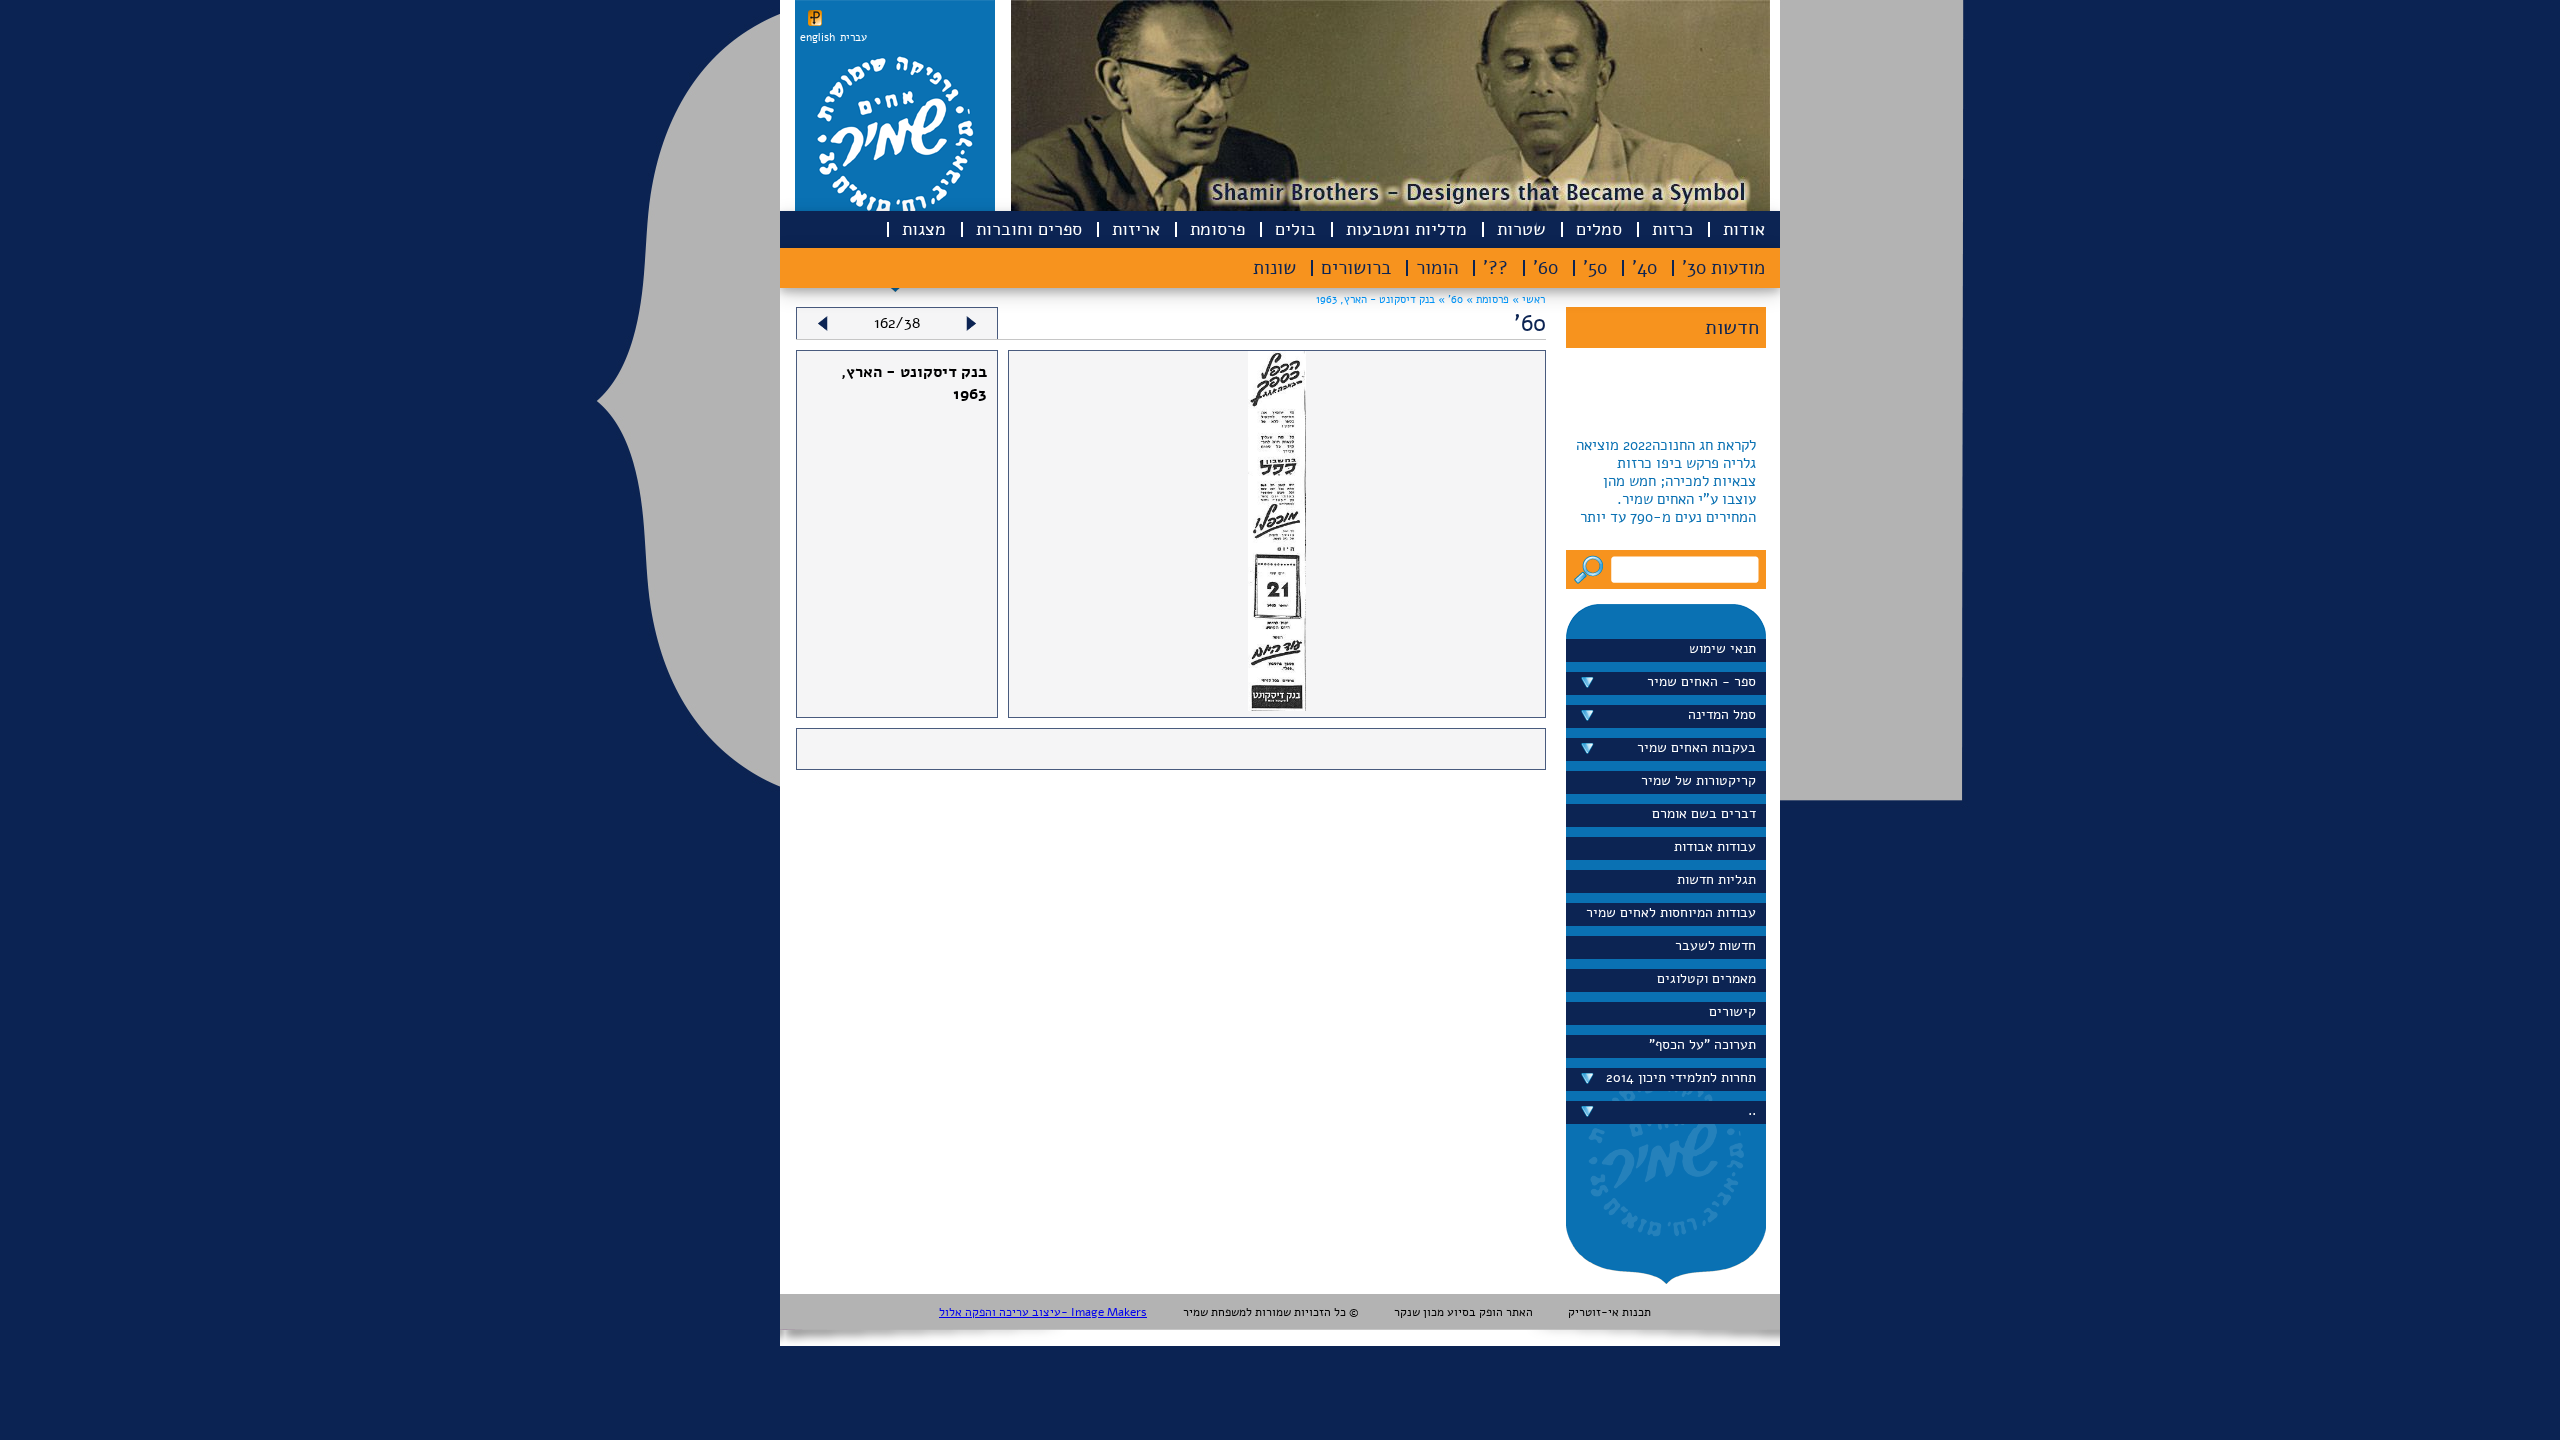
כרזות (1672, 229)
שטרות (1521, 229)
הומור (1437, 268)
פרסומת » (1486, 299)
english (817, 37)
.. (1752, 1110)
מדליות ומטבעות (1406, 229)
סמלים (1599, 229)
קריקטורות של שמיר (1698, 780)
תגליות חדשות (1716, 879)
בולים (1295, 229)
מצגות (924, 229)
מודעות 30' (1723, 268)
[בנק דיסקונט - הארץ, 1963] (1277, 706)
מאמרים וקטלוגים (1706, 978)
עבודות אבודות (1715, 846)
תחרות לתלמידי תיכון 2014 (1681, 1077)
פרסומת (1217, 229)
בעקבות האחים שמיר (1696, 747)
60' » (1449, 299)
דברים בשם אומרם (1704, 813)
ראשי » (1528, 299)
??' (1495, 268)
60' (1545, 268)
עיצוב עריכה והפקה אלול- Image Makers (1043, 1312)
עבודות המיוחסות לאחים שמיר (1671, 912)
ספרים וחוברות (1029, 229)
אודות (1744, 229)
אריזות (1136, 229)
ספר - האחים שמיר (1701, 681)
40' (1644, 268)
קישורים (1732, 1011)
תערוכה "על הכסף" (1702, 1044)
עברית (853, 37)
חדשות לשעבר (1715, 945)
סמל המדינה (1722, 714)
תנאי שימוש (1722, 648)
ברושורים (1356, 268)
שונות (1274, 268)
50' (1595, 268)
